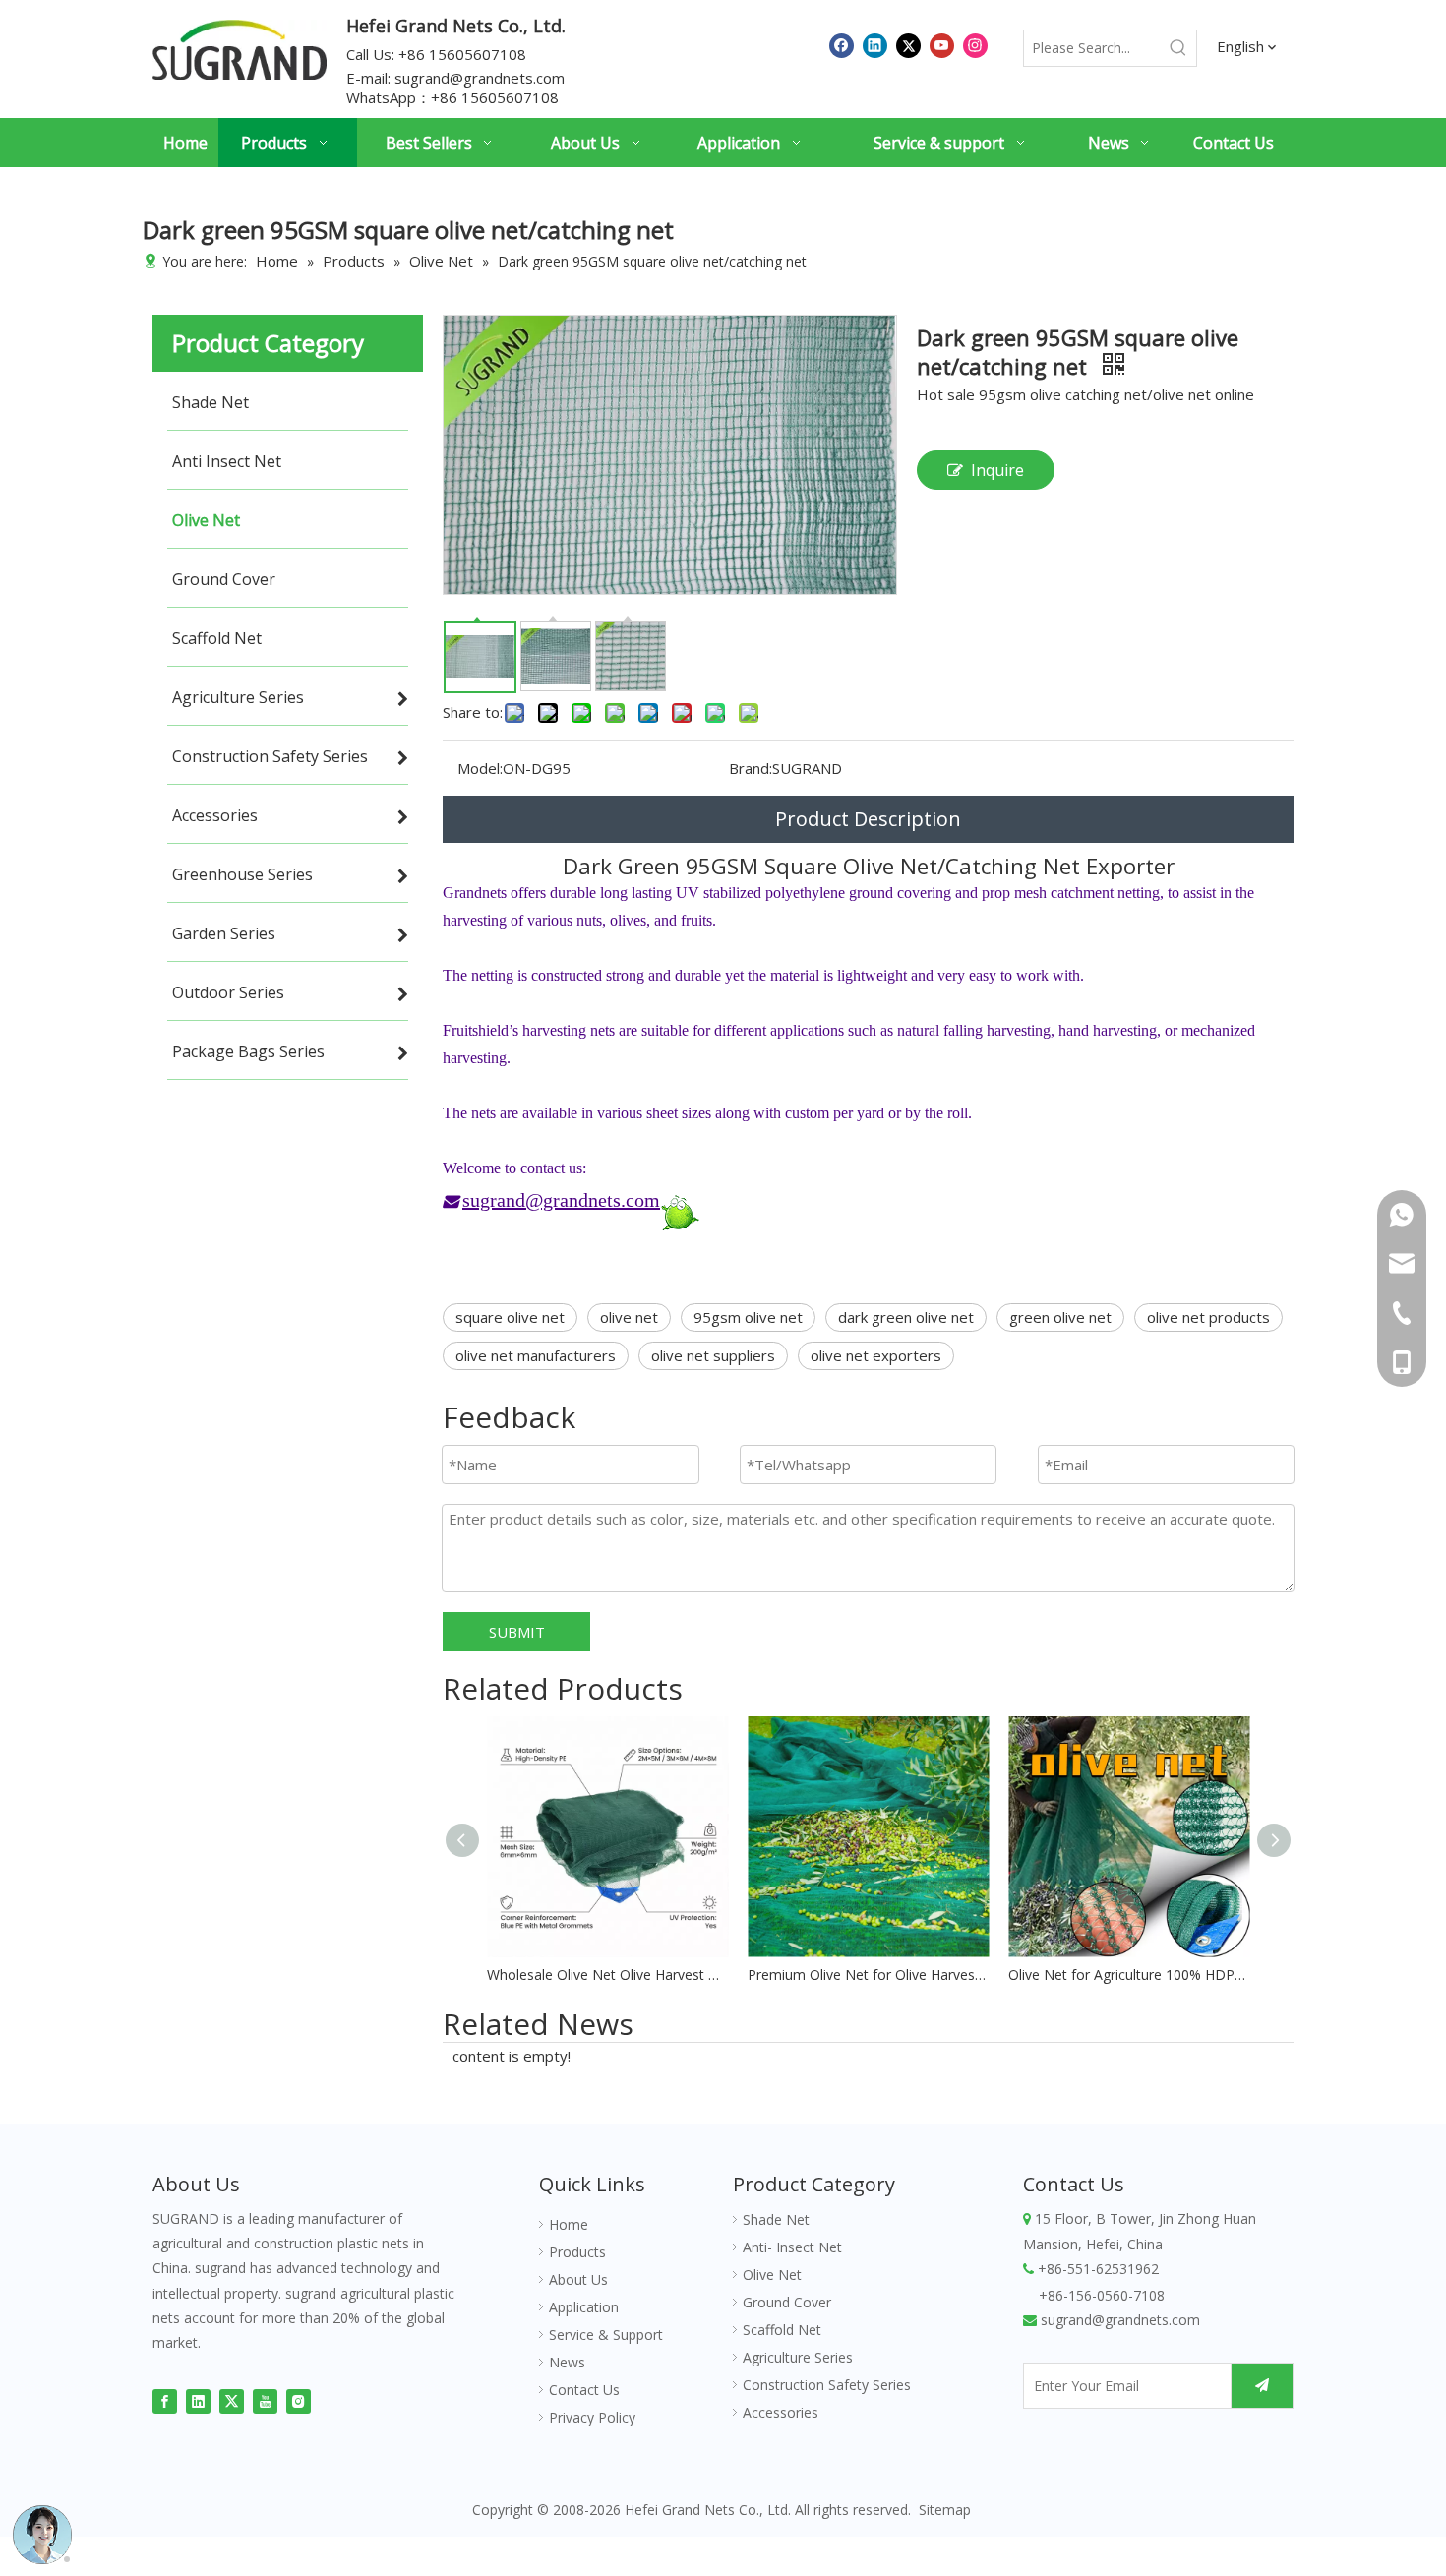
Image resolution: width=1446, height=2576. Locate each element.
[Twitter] (908, 45)
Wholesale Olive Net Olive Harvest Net (607, 1975)
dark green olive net (906, 1317)
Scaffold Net (782, 2330)
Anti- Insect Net (792, 2247)
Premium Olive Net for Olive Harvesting (868, 1975)
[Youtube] (942, 45)
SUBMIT (517, 1632)
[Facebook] (842, 45)
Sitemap (945, 2510)
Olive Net (772, 2275)
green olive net (1060, 1317)
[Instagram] (975, 45)
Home (569, 2224)
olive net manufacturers (536, 1355)
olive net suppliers (713, 1355)
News (567, 2362)
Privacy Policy (592, 2417)
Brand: (751, 768)
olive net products (1208, 1317)
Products (577, 2252)
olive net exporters (876, 1355)
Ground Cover (787, 2302)
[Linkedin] (875, 45)
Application (584, 2307)
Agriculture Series (798, 2357)
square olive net (510, 1317)
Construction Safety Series (827, 2385)
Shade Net (776, 2219)
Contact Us (584, 2390)
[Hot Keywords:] (1178, 48)
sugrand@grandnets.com (480, 78)
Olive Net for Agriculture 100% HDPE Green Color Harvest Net (1129, 1975)
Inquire (997, 470)
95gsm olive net (748, 1317)
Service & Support (606, 2335)
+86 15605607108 (495, 97)
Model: (480, 768)
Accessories (781, 2412)
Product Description (868, 819)
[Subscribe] (1262, 2386)
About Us (578, 2279)
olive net (629, 1317)
